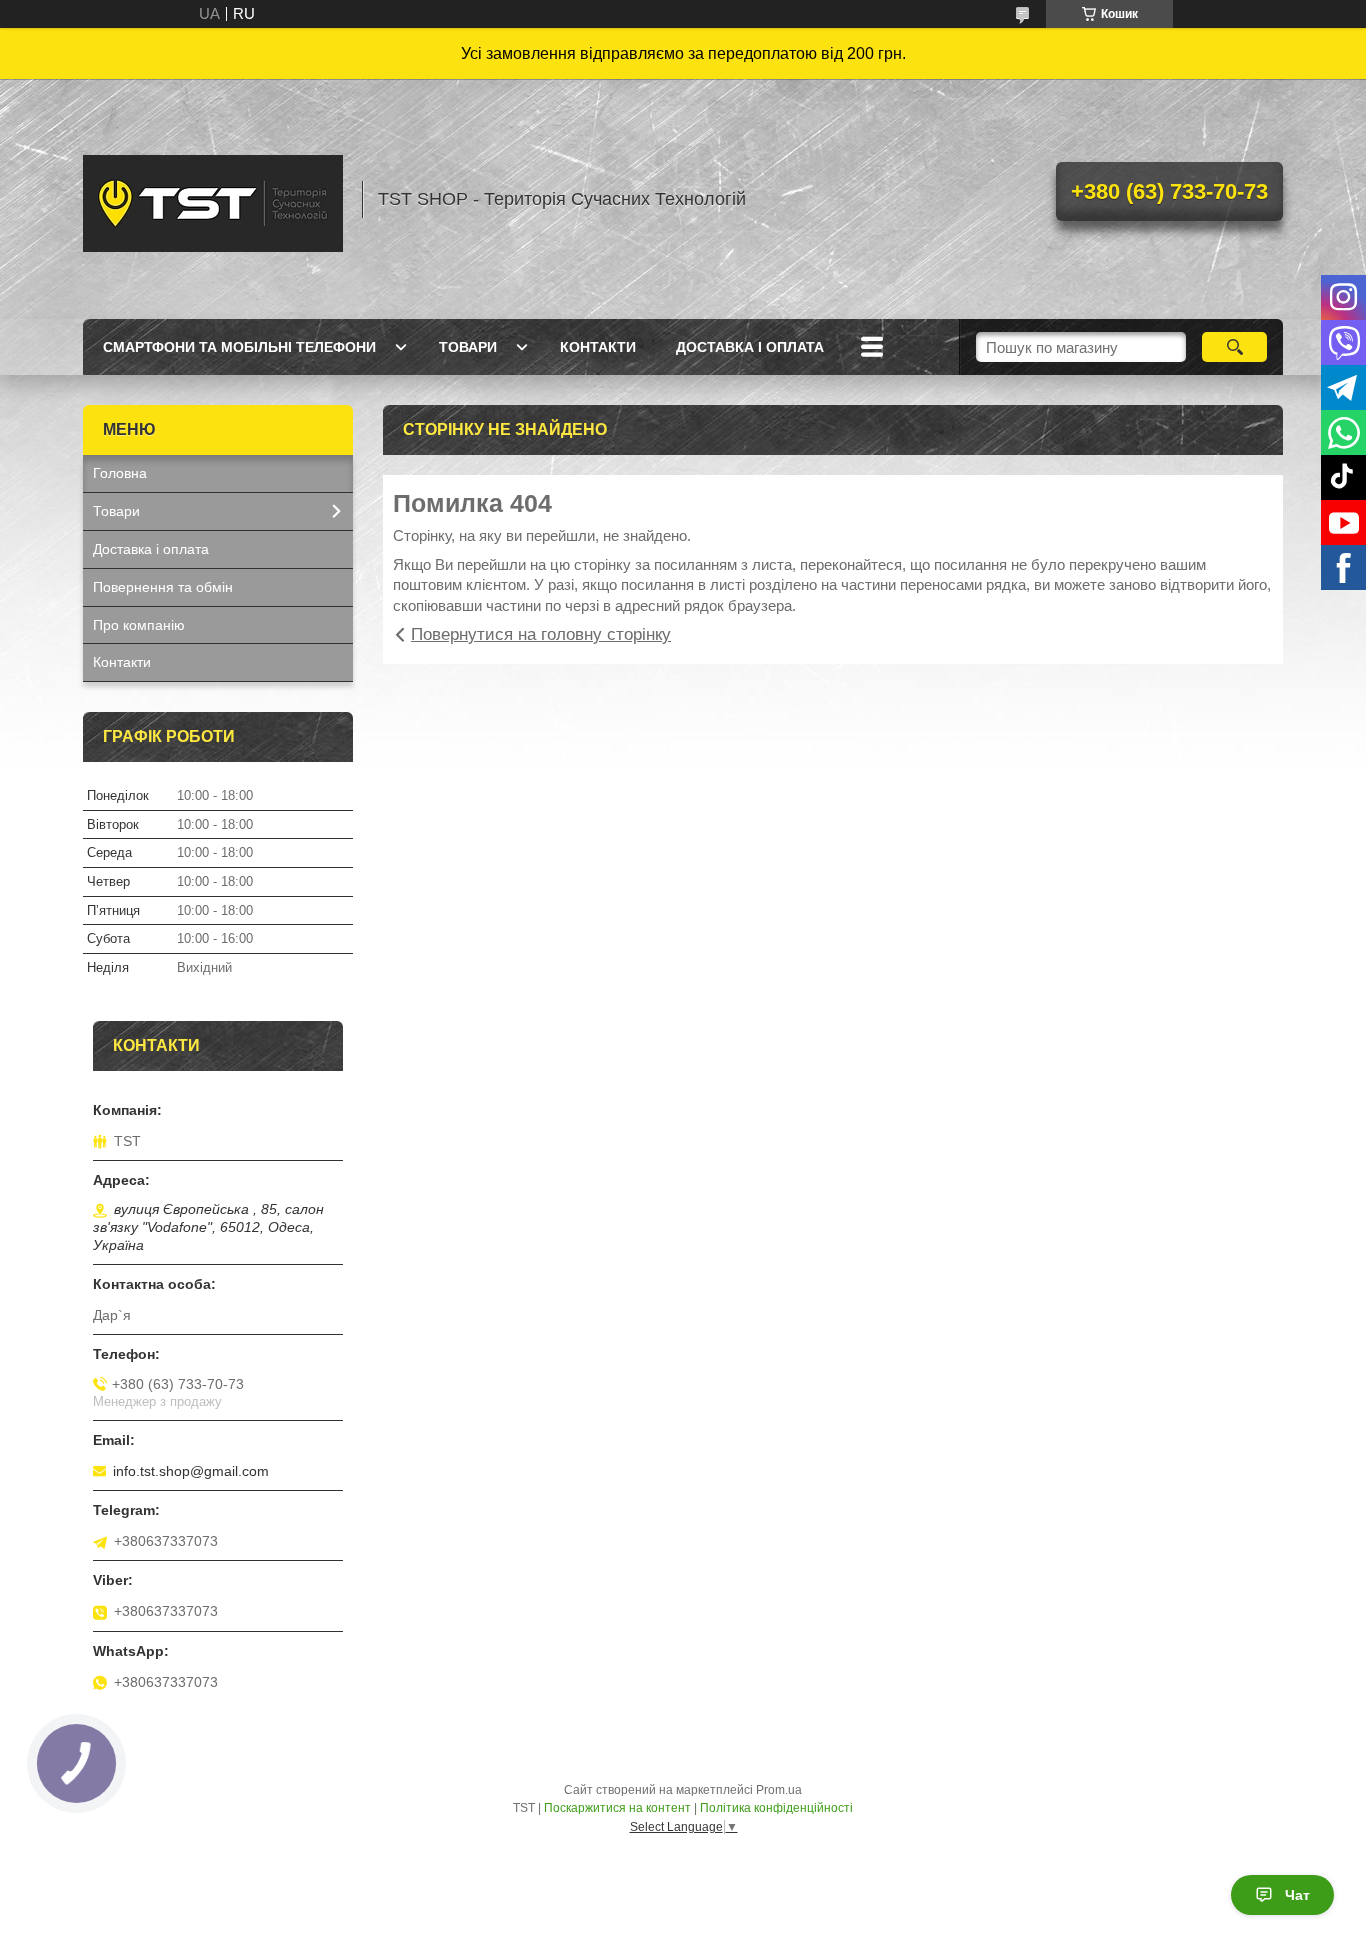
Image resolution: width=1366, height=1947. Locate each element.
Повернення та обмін (163, 587)
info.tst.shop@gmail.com (191, 1471)
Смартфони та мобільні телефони (239, 347)
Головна (120, 473)
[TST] (213, 199)
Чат (1297, 1895)
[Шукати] (1234, 347)
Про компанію (139, 625)
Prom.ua (779, 1790)
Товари (468, 347)
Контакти (598, 347)
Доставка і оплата (750, 347)
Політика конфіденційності (776, 1808)
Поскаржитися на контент (617, 1808)
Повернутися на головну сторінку (541, 634)
